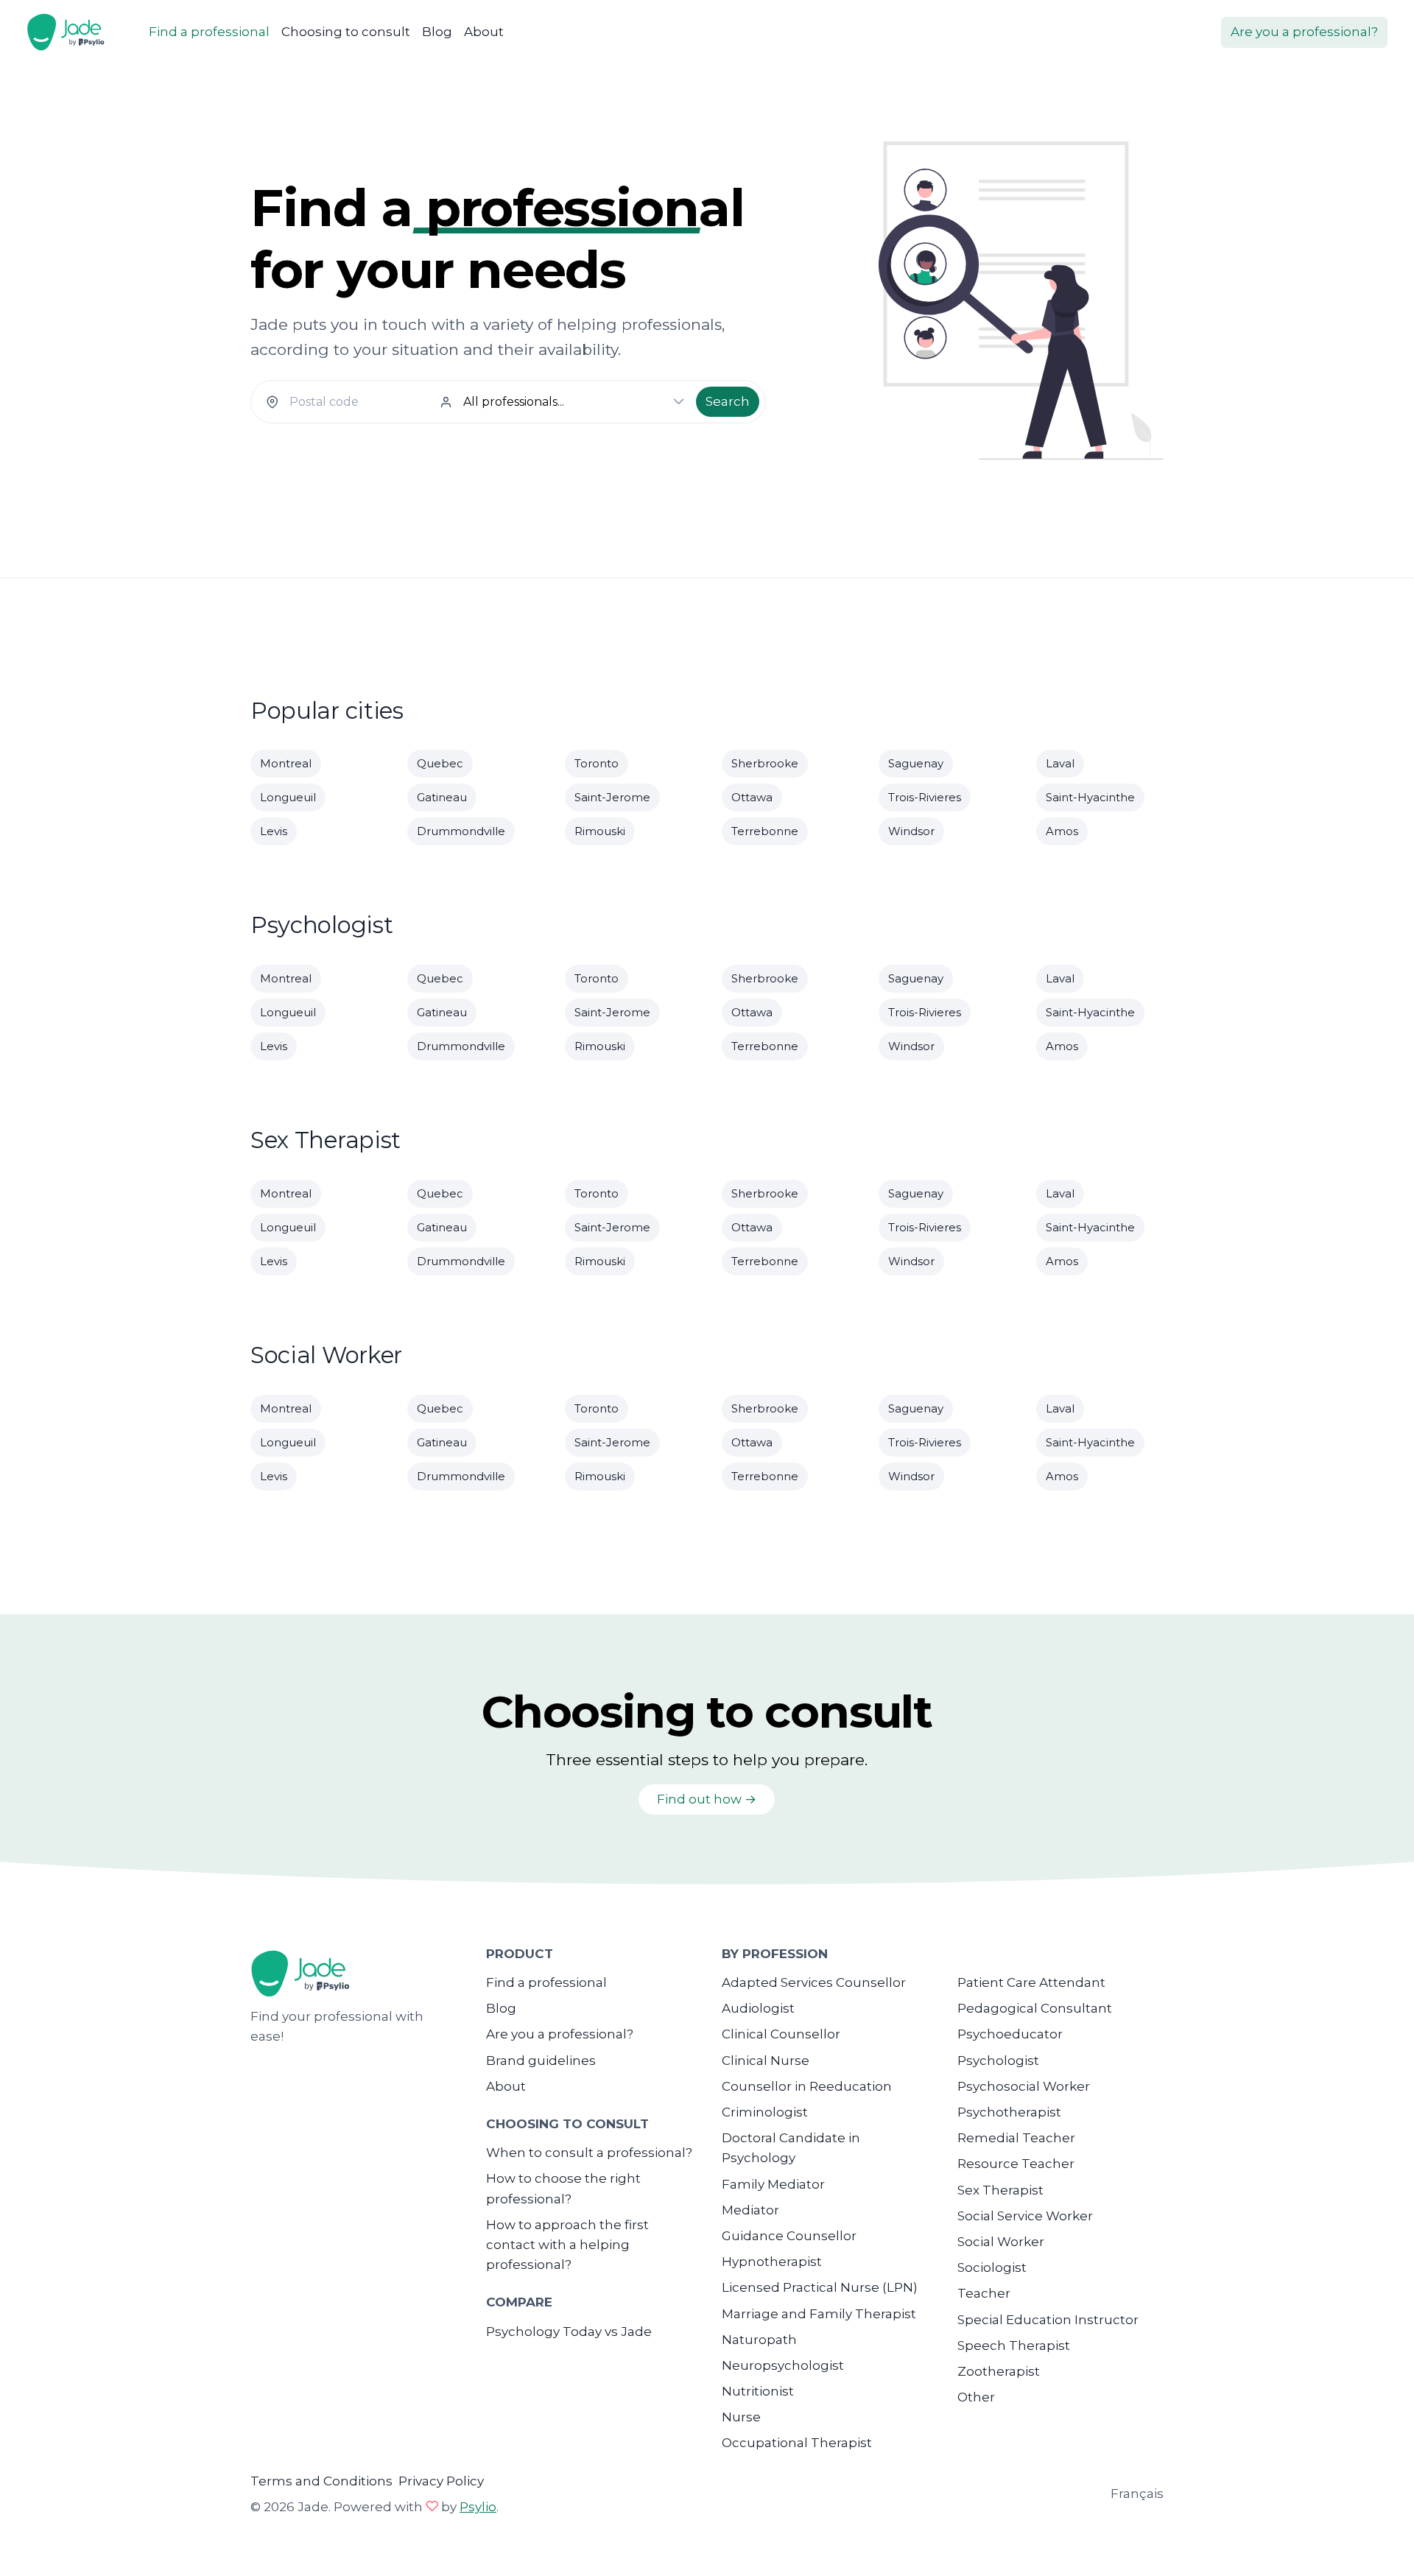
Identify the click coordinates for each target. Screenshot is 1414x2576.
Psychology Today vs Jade (569, 2332)
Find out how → (707, 1799)
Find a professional (209, 32)
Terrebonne (765, 831)
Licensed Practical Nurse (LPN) (820, 2287)
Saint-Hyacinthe (1090, 797)
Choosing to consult (346, 32)
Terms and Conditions (321, 2481)
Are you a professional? (1304, 32)
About (484, 32)
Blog (437, 32)
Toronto (597, 763)
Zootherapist (999, 2371)
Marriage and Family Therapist (819, 2314)
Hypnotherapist (772, 2262)
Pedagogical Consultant (1035, 2008)
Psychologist (998, 2061)
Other (976, 2397)
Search (728, 401)
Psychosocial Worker (1024, 2086)
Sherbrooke (765, 763)
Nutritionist (758, 2391)
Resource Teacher (1016, 2164)
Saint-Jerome (612, 797)
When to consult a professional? (589, 2153)
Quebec (440, 763)
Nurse (741, 2417)
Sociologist (992, 2267)
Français (1137, 2494)
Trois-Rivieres (925, 797)
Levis (274, 831)
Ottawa (752, 797)
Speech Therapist (1014, 2346)
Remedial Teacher (1016, 2138)
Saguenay (916, 763)
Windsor (911, 831)
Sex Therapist (1000, 2190)
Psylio (478, 2507)
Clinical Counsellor (781, 2034)
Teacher (984, 2293)
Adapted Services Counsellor (814, 1982)
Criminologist (765, 2112)
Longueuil (288, 797)
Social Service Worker (1025, 2216)
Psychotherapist (1009, 2112)
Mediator (750, 2210)
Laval (1060, 763)
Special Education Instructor (1048, 2320)
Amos (1062, 831)
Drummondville (461, 831)
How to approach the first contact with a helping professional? (567, 2245)
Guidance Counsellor (789, 2236)
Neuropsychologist (783, 2365)
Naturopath (759, 2340)
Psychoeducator (1010, 2034)
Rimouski (600, 831)
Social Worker (1001, 2242)
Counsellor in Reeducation (807, 2086)
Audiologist (758, 2008)
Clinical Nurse (766, 2061)
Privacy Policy (441, 2481)
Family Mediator (773, 2184)
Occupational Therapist (797, 2443)
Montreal (286, 763)
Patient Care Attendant (1031, 1982)
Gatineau (442, 797)
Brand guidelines (541, 2061)
